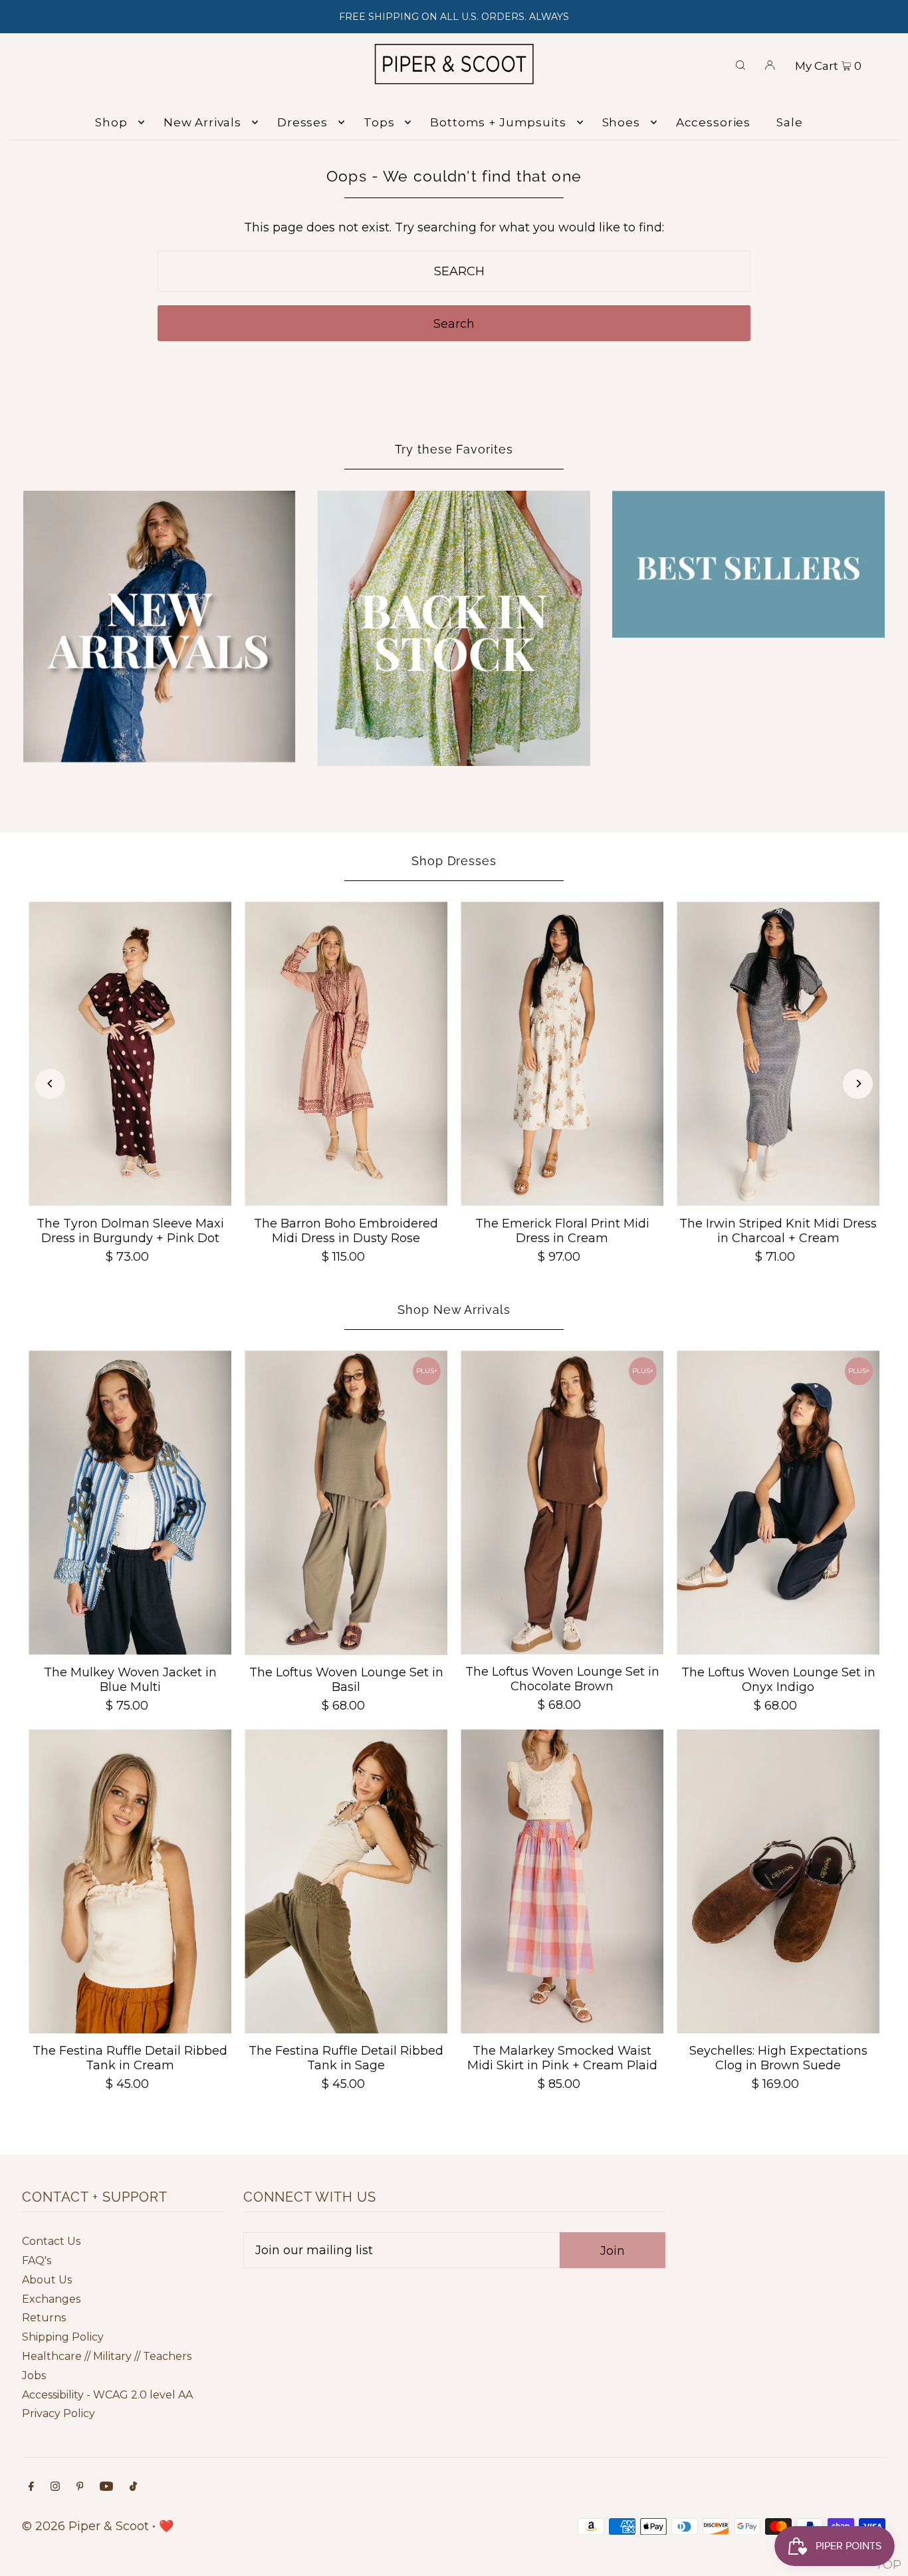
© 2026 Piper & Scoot (85, 2526)
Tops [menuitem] (379, 122)
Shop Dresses (454, 861)
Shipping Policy (63, 2337)
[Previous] (50, 1084)
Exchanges (51, 2299)
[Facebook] (31, 2487)
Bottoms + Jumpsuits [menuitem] (498, 122)
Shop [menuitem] (111, 122)
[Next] (858, 1084)
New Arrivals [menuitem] (202, 122)
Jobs (34, 2376)
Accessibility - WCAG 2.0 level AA (107, 2395)
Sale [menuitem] (789, 122)
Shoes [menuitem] (621, 122)
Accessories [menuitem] (713, 122)
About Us (47, 2280)
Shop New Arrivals (454, 1310)
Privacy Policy (58, 2413)
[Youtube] (106, 2487)
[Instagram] (55, 2487)
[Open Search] (740, 64)
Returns (44, 2318)
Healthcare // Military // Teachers (107, 2356)
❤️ (166, 2526)
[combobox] (454, 271)
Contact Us (51, 2241)
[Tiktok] (133, 2487)
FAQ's (37, 2260)
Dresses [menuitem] (302, 122)
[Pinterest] (80, 2487)
